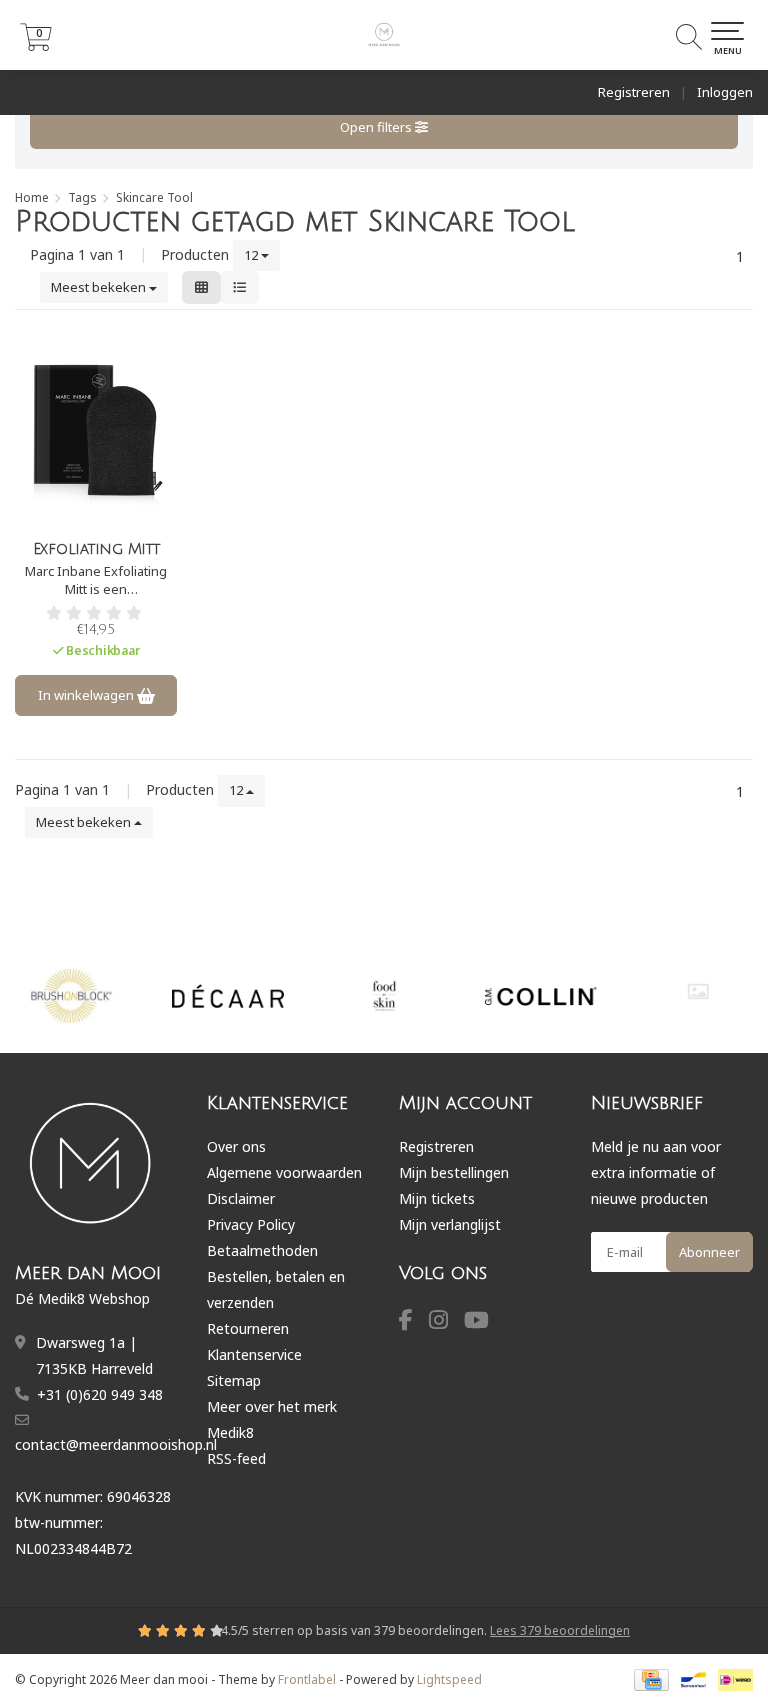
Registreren (634, 92)
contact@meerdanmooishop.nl (116, 1444)
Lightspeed (449, 1679)
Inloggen (725, 92)
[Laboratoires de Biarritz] (698, 991)
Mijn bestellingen (454, 1172)
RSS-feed (236, 1458)
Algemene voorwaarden (284, 1172)
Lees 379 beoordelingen (560, 1630)
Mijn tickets (437, 1198)
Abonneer (709, 1252)
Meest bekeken (100, 287)
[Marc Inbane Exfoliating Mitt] (96, 430)
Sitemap (234, 1380)
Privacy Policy (251, 1224)
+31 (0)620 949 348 (100, 1394)
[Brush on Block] (72, 996)
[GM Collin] (541, 996)
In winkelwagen (87, 695)
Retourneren (248, 1328)
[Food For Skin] (385, 996)
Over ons (236, 1146)
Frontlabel (307, 1679)
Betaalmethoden (262, 1250)
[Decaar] (228, 996)
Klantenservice (254, 1354)
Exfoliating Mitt (96, 549)
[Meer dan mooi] (384, 35)
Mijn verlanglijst (450, 1224)
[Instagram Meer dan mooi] (446, 1322)
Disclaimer (241, 1198)
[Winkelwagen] (36, 45)
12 (252, 255)
